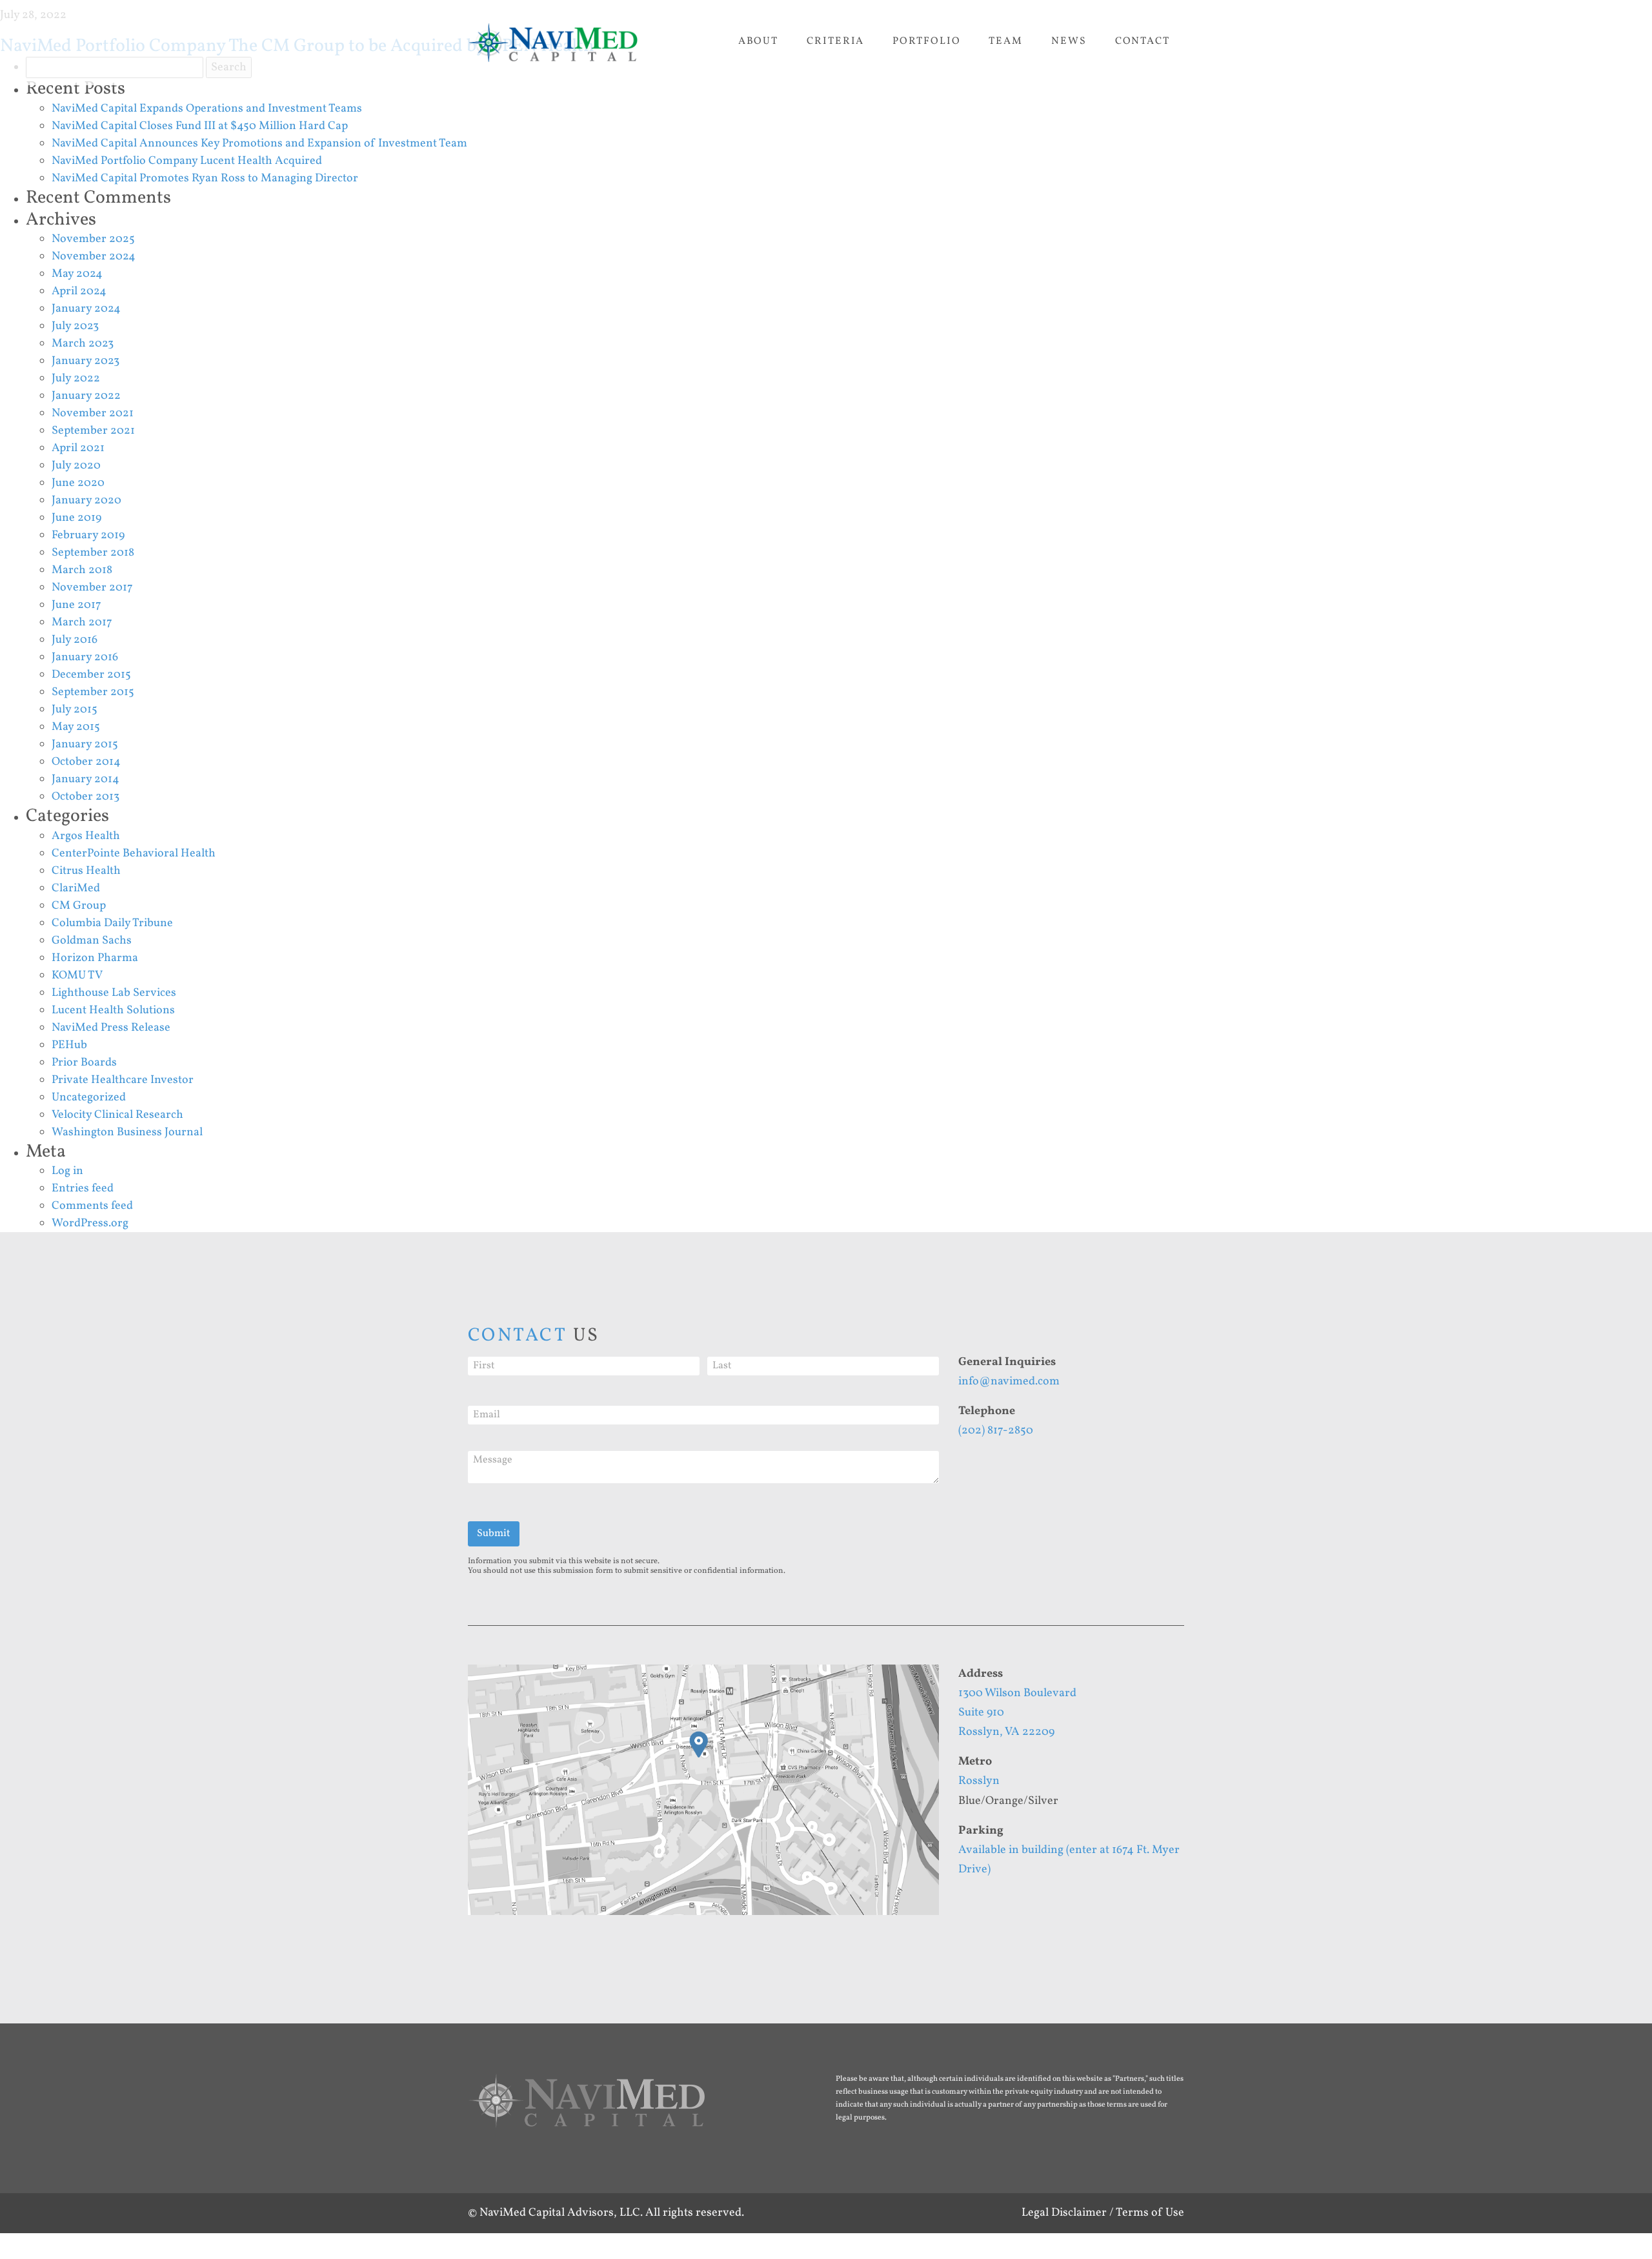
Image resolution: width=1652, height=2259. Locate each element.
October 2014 (86, 762)
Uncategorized (89, 1098)
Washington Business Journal (127, 1132)
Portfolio (926, 41)
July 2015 (75, 710)
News (1069, 41)
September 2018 (93, 553)
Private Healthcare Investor (123, 1080)
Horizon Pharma (95, 958)
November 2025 (93, 239)
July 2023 (75, 326)
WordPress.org (90, 1223)
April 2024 (79, 291)
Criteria (835, 41)
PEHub (69, 1045)
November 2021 (93, 413)
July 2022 (76, 379)
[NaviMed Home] (587, 2109)
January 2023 (86, 361)
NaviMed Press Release (111, 1028)
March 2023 (83, 344)
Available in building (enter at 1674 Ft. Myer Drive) (1069, 1860)
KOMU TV (77, 976)
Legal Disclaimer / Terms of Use (1103, 2213)
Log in (67, 1171)
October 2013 (86, 797)
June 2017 (76, 605)
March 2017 (82, 623)
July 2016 (75, 640)
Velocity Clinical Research (117, 1115)
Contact (1143, 41)
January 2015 (85, 745)
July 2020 (76, 466)
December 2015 (91, 675)
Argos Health (86, 836)
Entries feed (83, 1189)
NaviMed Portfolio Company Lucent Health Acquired (187, 161)
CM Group (79, 906)
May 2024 (77, 274)
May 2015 (76, 727)
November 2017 (92, 588)
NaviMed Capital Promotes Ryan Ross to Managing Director (205, 178)
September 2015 (93, 692)
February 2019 (88, 535)
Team (1006, 41)
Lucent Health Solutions (113, 1010)
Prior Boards (84, 1063)
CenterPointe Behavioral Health (134, 854)
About (759, 41)
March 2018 (82, 570)
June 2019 (76, 518)
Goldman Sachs (92, 941)
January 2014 (86, 779)
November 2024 (94, 257)
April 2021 (78, 448)
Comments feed (92, 1206)
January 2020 (86, 501)
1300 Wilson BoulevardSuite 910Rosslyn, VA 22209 (1017, 1713)
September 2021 (93, 431)
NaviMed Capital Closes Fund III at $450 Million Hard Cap (200, 126)
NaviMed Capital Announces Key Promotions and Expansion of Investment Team (259, 144)
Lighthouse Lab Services (114, 993)
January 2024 (86, 309)
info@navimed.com (1009, 1382)
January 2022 (86, 396)
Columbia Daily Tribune (112, 923)
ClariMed (76, 888)
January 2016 (85, 657)
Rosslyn (979, 1781)
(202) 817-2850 (996, 1431)
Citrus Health (86, 871)
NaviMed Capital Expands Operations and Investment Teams (207, 109)
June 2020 (78, 483)
